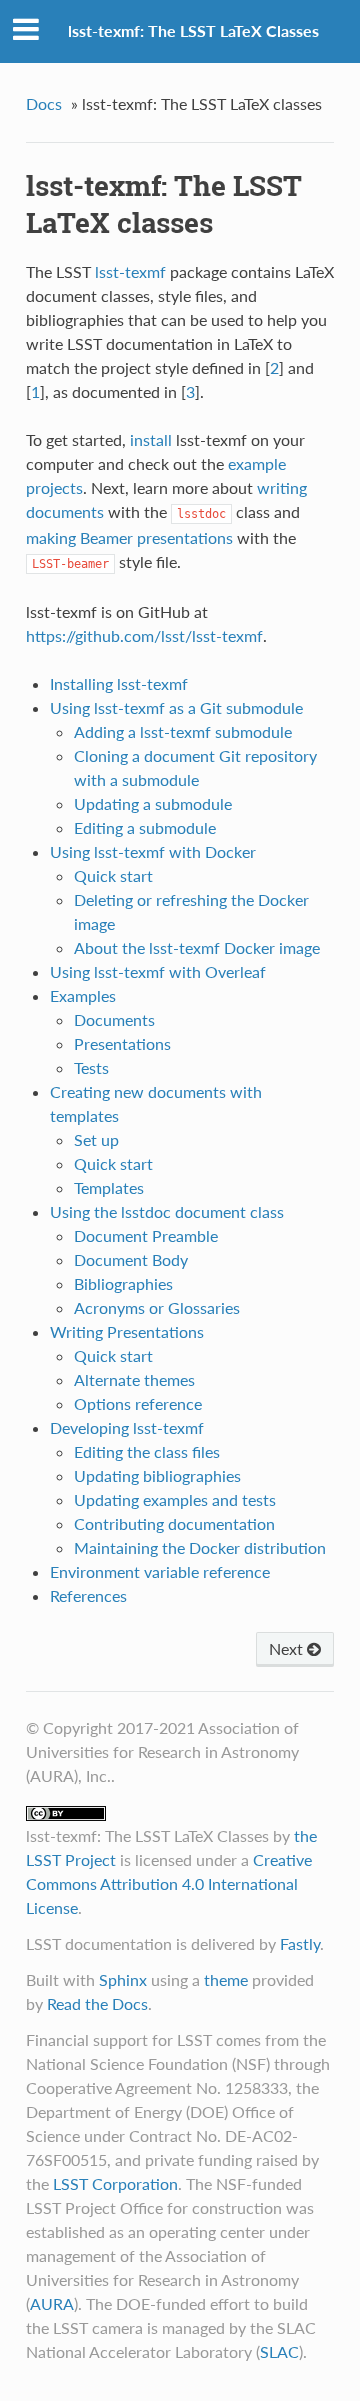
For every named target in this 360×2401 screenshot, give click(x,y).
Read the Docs (97, 2003)
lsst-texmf (130, 271)
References (88, 1595)
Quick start (113, 875)
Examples (83, 995)
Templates (109, 1187)
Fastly (300, 1943)
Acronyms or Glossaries (157, 1307)
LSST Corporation (115, 2183)
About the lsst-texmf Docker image (197, 947)
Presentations (122, 1043)
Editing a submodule (145, 827)
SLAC (279, 2351)
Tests (91, 1067)
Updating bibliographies (157, 1475)
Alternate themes (134, 1379)
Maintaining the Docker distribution (200, 1547)
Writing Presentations (127, 1331)
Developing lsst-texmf (127, 1427)
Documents (114, 1019)
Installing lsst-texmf (119, 683)
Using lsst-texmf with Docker (153, 851)
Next (288, 1648)
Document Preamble (146, 1235)
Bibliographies (123, 1283)
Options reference (138, 1403)
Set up (96, 1139)
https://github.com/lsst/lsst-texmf (144, 635)
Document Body (131, 1259)
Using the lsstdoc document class (167, 1211)
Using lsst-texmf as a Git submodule (176, 707)
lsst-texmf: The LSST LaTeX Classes (193, 30)
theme (226, 1979)
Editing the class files (147, 1451)
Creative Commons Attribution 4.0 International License (169, 1883)
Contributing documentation (174, 1523)
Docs (44, 103)
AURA (52, 2303)
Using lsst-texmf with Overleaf (158, 971)
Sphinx (123, 1979)
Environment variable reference (160, 1571)
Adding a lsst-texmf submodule (183, 731)
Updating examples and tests (175, 1499)
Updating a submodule (153, 803)
